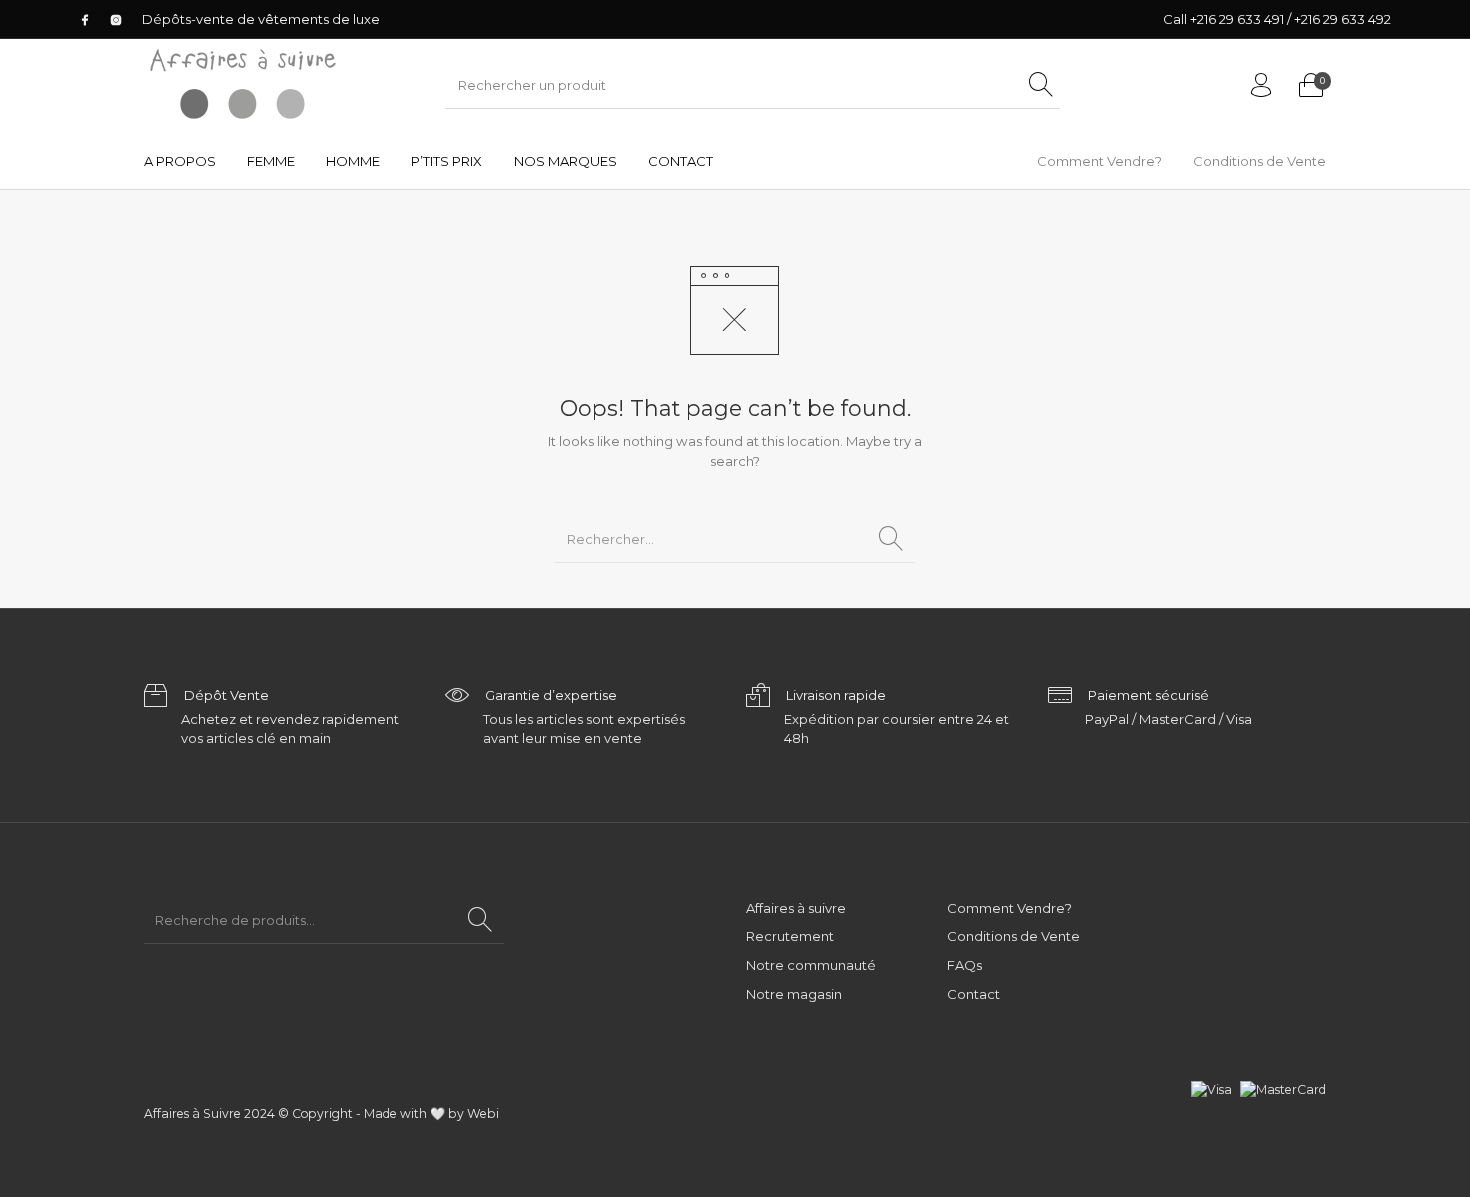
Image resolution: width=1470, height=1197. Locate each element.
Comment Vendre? (1009, 908)
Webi (483, 1113)
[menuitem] (179, 161)
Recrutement (790, 936)
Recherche (480, 920)
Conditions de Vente (1013, 936)
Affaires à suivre (796, 908)
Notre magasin (794, 994)
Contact (973, 994)
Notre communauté (811, 965)
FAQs (964, 965)
